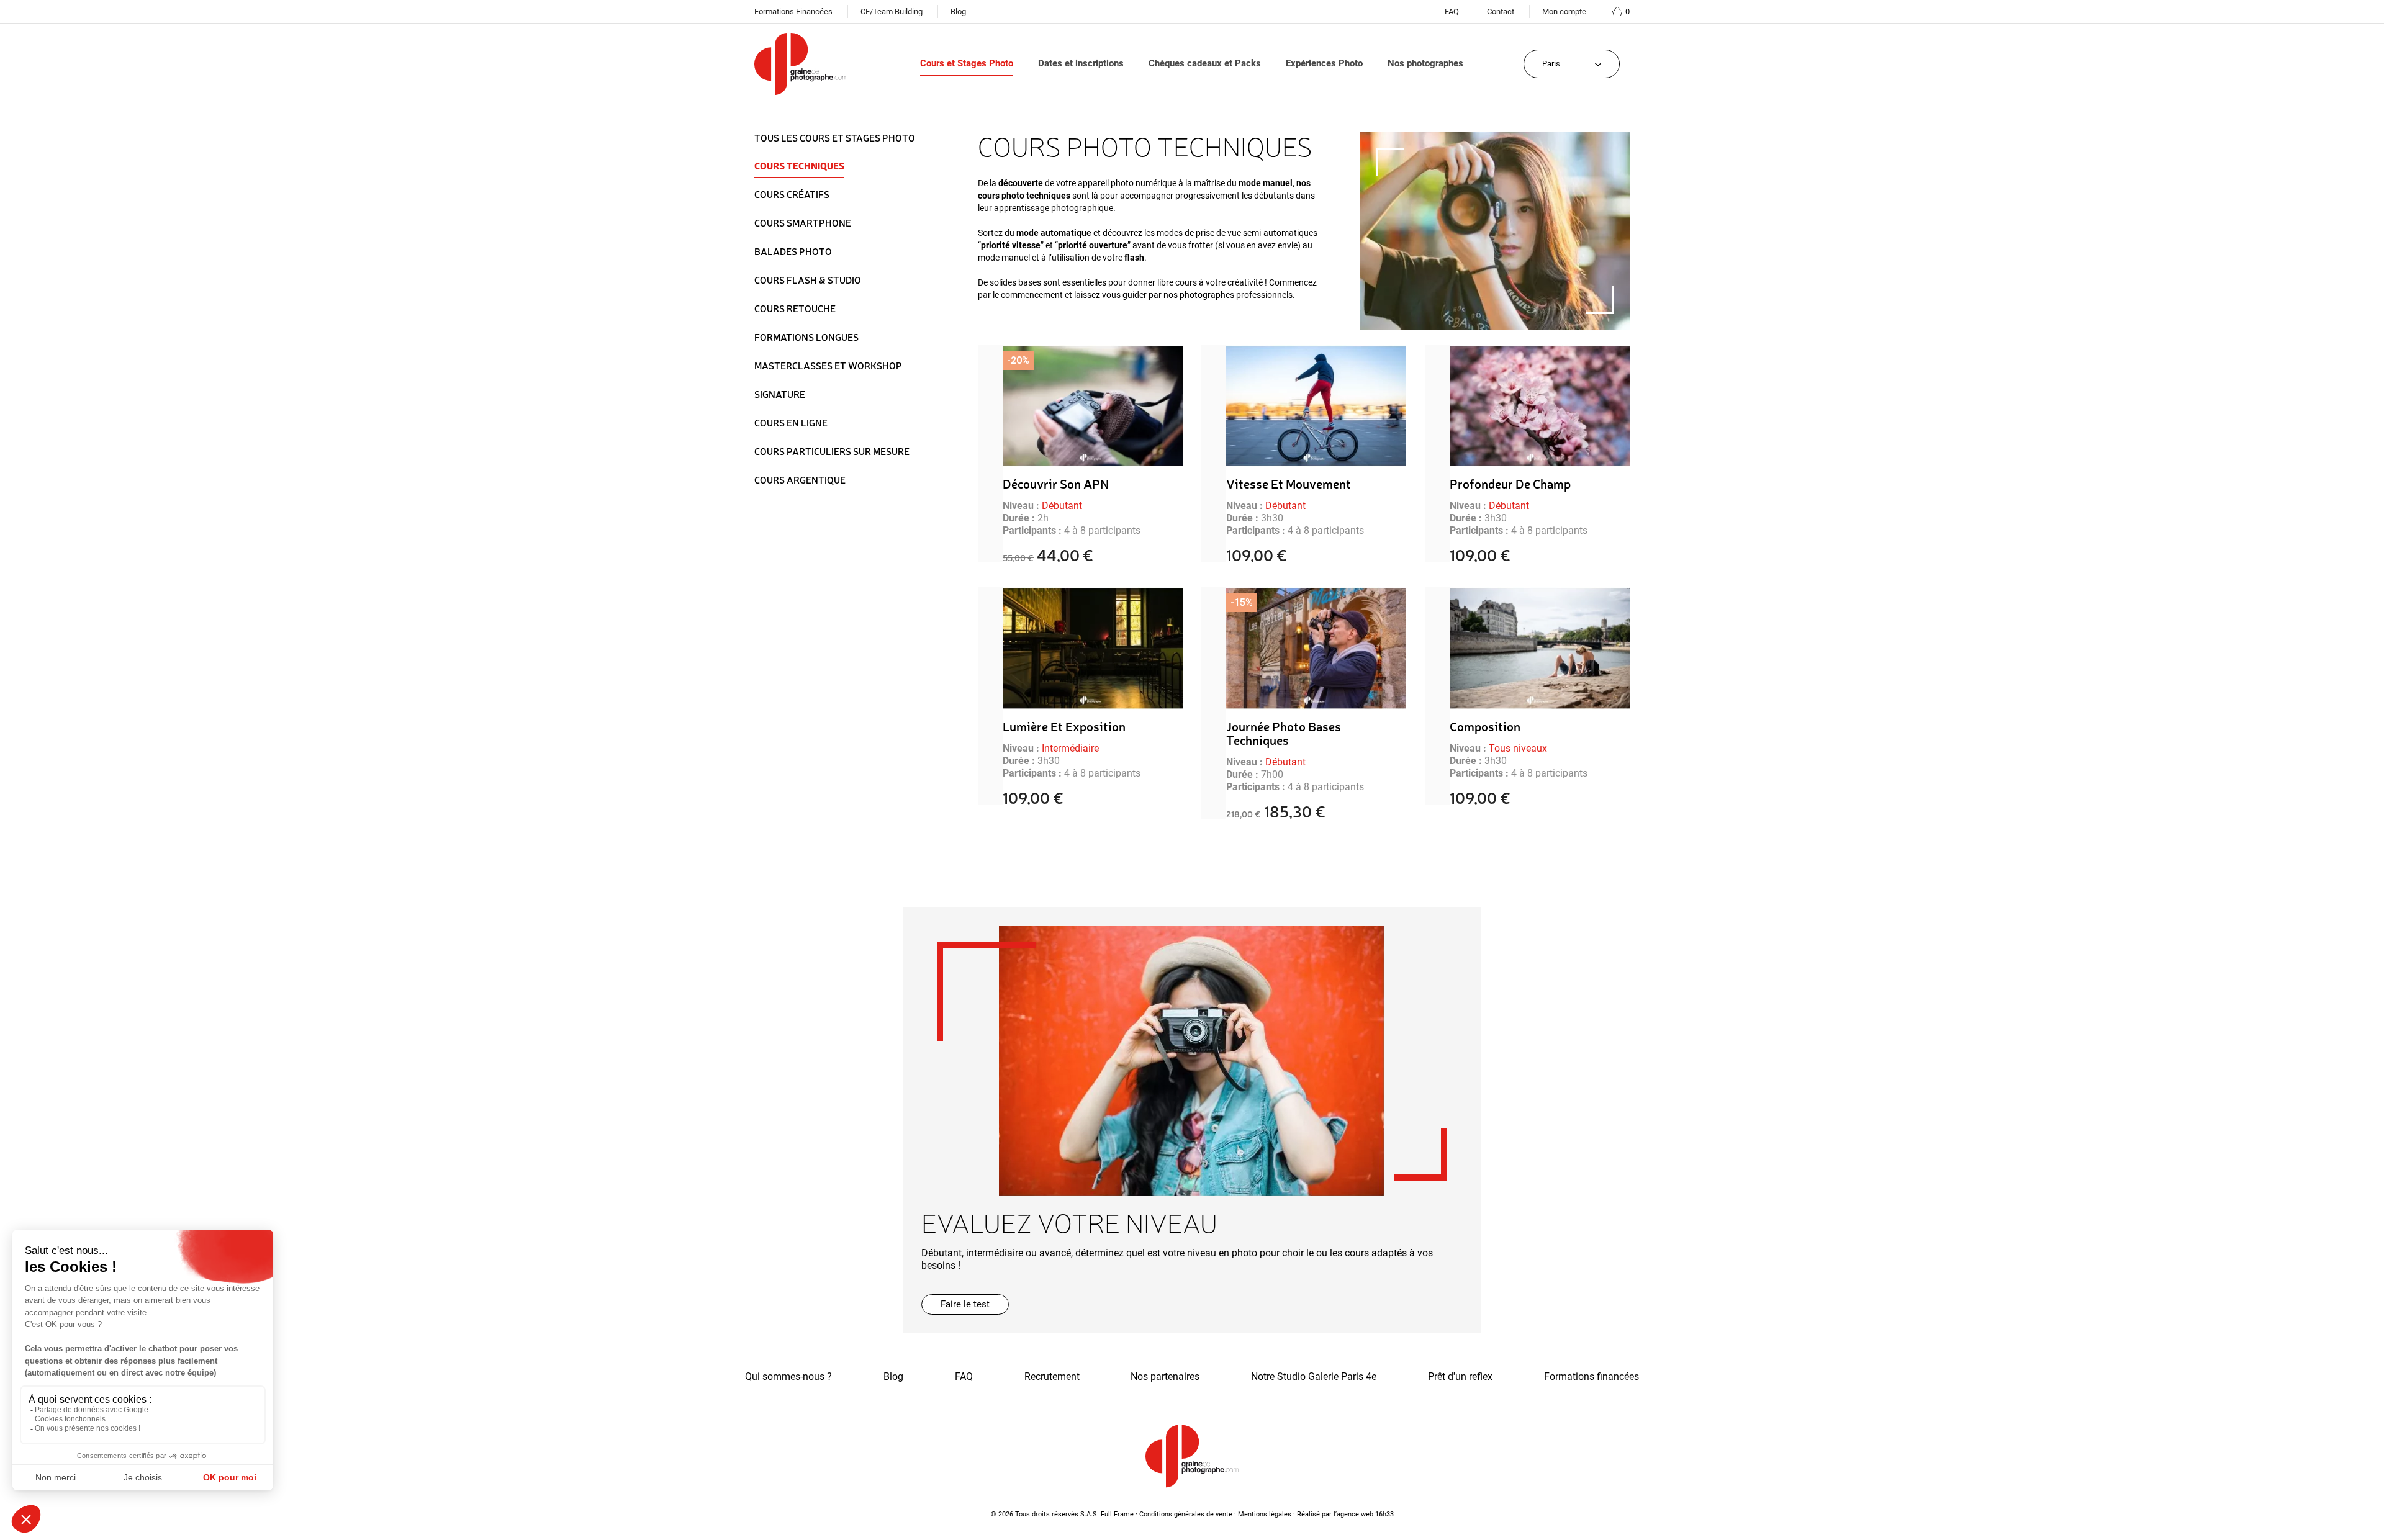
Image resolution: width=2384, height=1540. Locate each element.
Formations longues (806, 337)
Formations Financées (793, 11)
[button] (965, 1304)
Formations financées (1592, 1376)
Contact (1501, 11)
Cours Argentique (800, 480)
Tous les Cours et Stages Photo (835, 138)
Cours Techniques (799, 166)
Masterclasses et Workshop (828, 366)
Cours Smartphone (803, 223)
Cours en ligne (791, 423)
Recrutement (1052, 1376)
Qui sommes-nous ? (788, 1376)
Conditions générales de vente (1186, 1514)
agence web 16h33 (1365, 1514)
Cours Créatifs (792, 194)
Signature (780, 394)
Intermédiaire (1070, 748)
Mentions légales (1265, 1514)
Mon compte (1564, 11)
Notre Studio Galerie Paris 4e (1314, 1376)
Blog (958, 11)
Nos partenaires (1165, 1376)
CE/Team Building (892, 11)
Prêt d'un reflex (1460, 1376)
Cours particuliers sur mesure (832, 451)
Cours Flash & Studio (808, 280)
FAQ (1452, 11)
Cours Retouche (795, 308)
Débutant (1062, 506)
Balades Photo (793, 251)
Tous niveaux (1518, 748)
